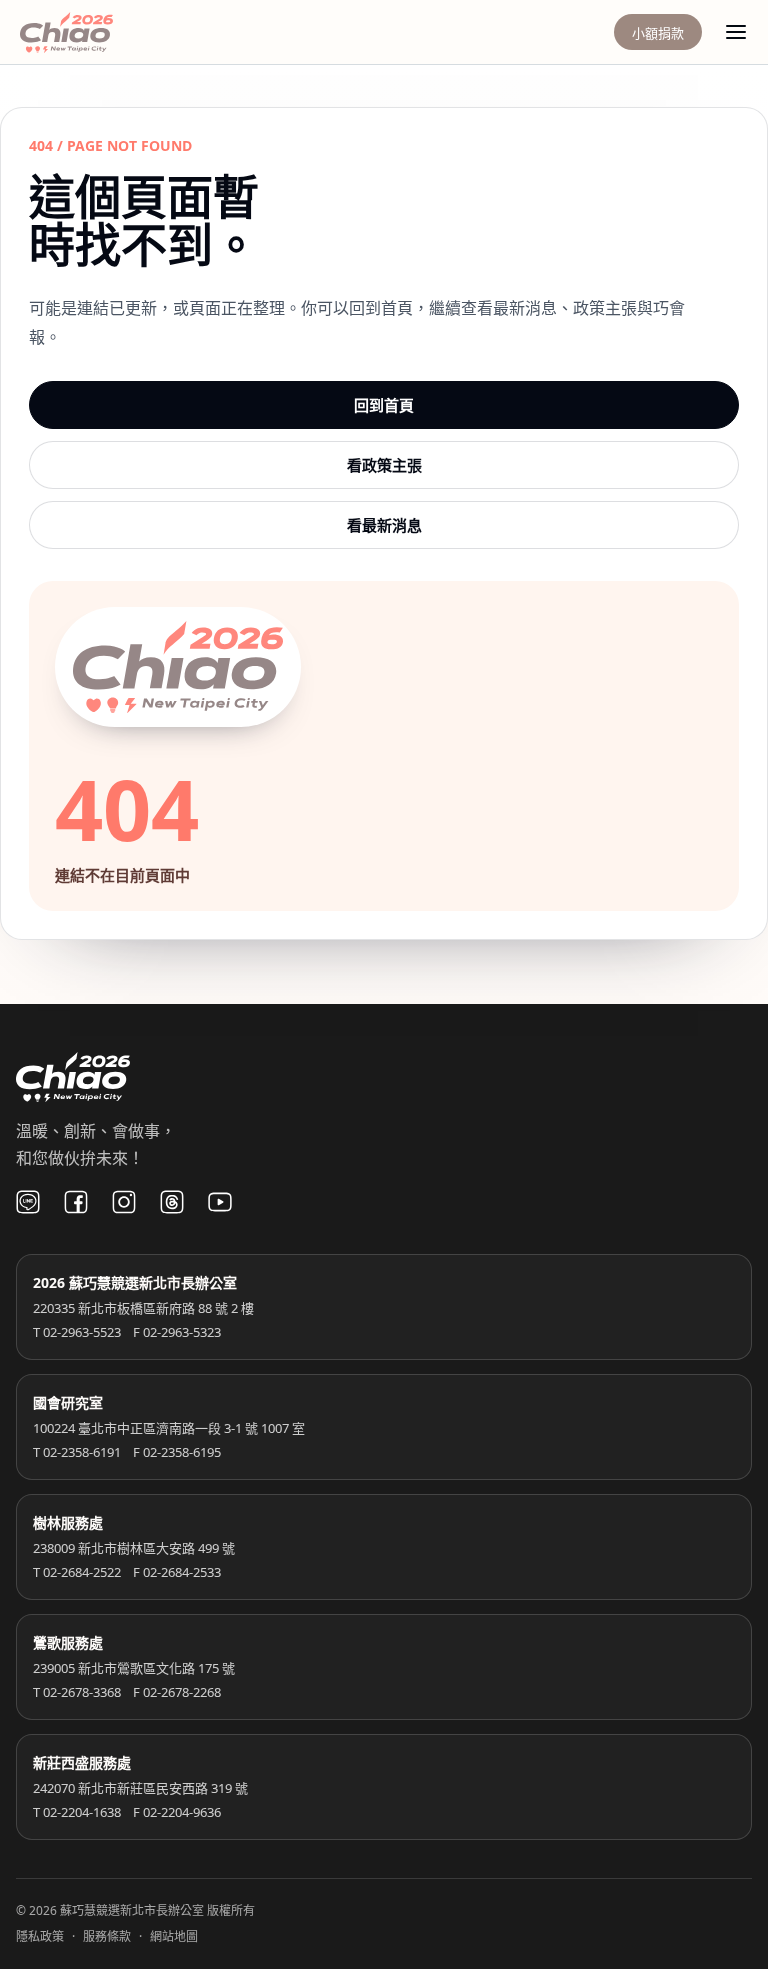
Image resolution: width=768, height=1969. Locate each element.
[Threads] (172, 1202)
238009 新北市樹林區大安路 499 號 (134, 1548)
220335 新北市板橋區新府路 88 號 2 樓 (143, 1308)
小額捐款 (658, 33)
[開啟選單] (736, 32)
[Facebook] (76, 1202)
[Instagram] (124, 1202)
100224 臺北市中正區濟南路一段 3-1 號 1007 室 (169, 1428)
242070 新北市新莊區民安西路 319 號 (140, 1788)
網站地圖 (174, 1936)
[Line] (28, 1202)
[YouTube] (220, 1202)
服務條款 (107, 1936)
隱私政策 (40, 1936)
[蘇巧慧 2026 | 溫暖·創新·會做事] (94, 32)
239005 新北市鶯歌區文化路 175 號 (134, 1668)
